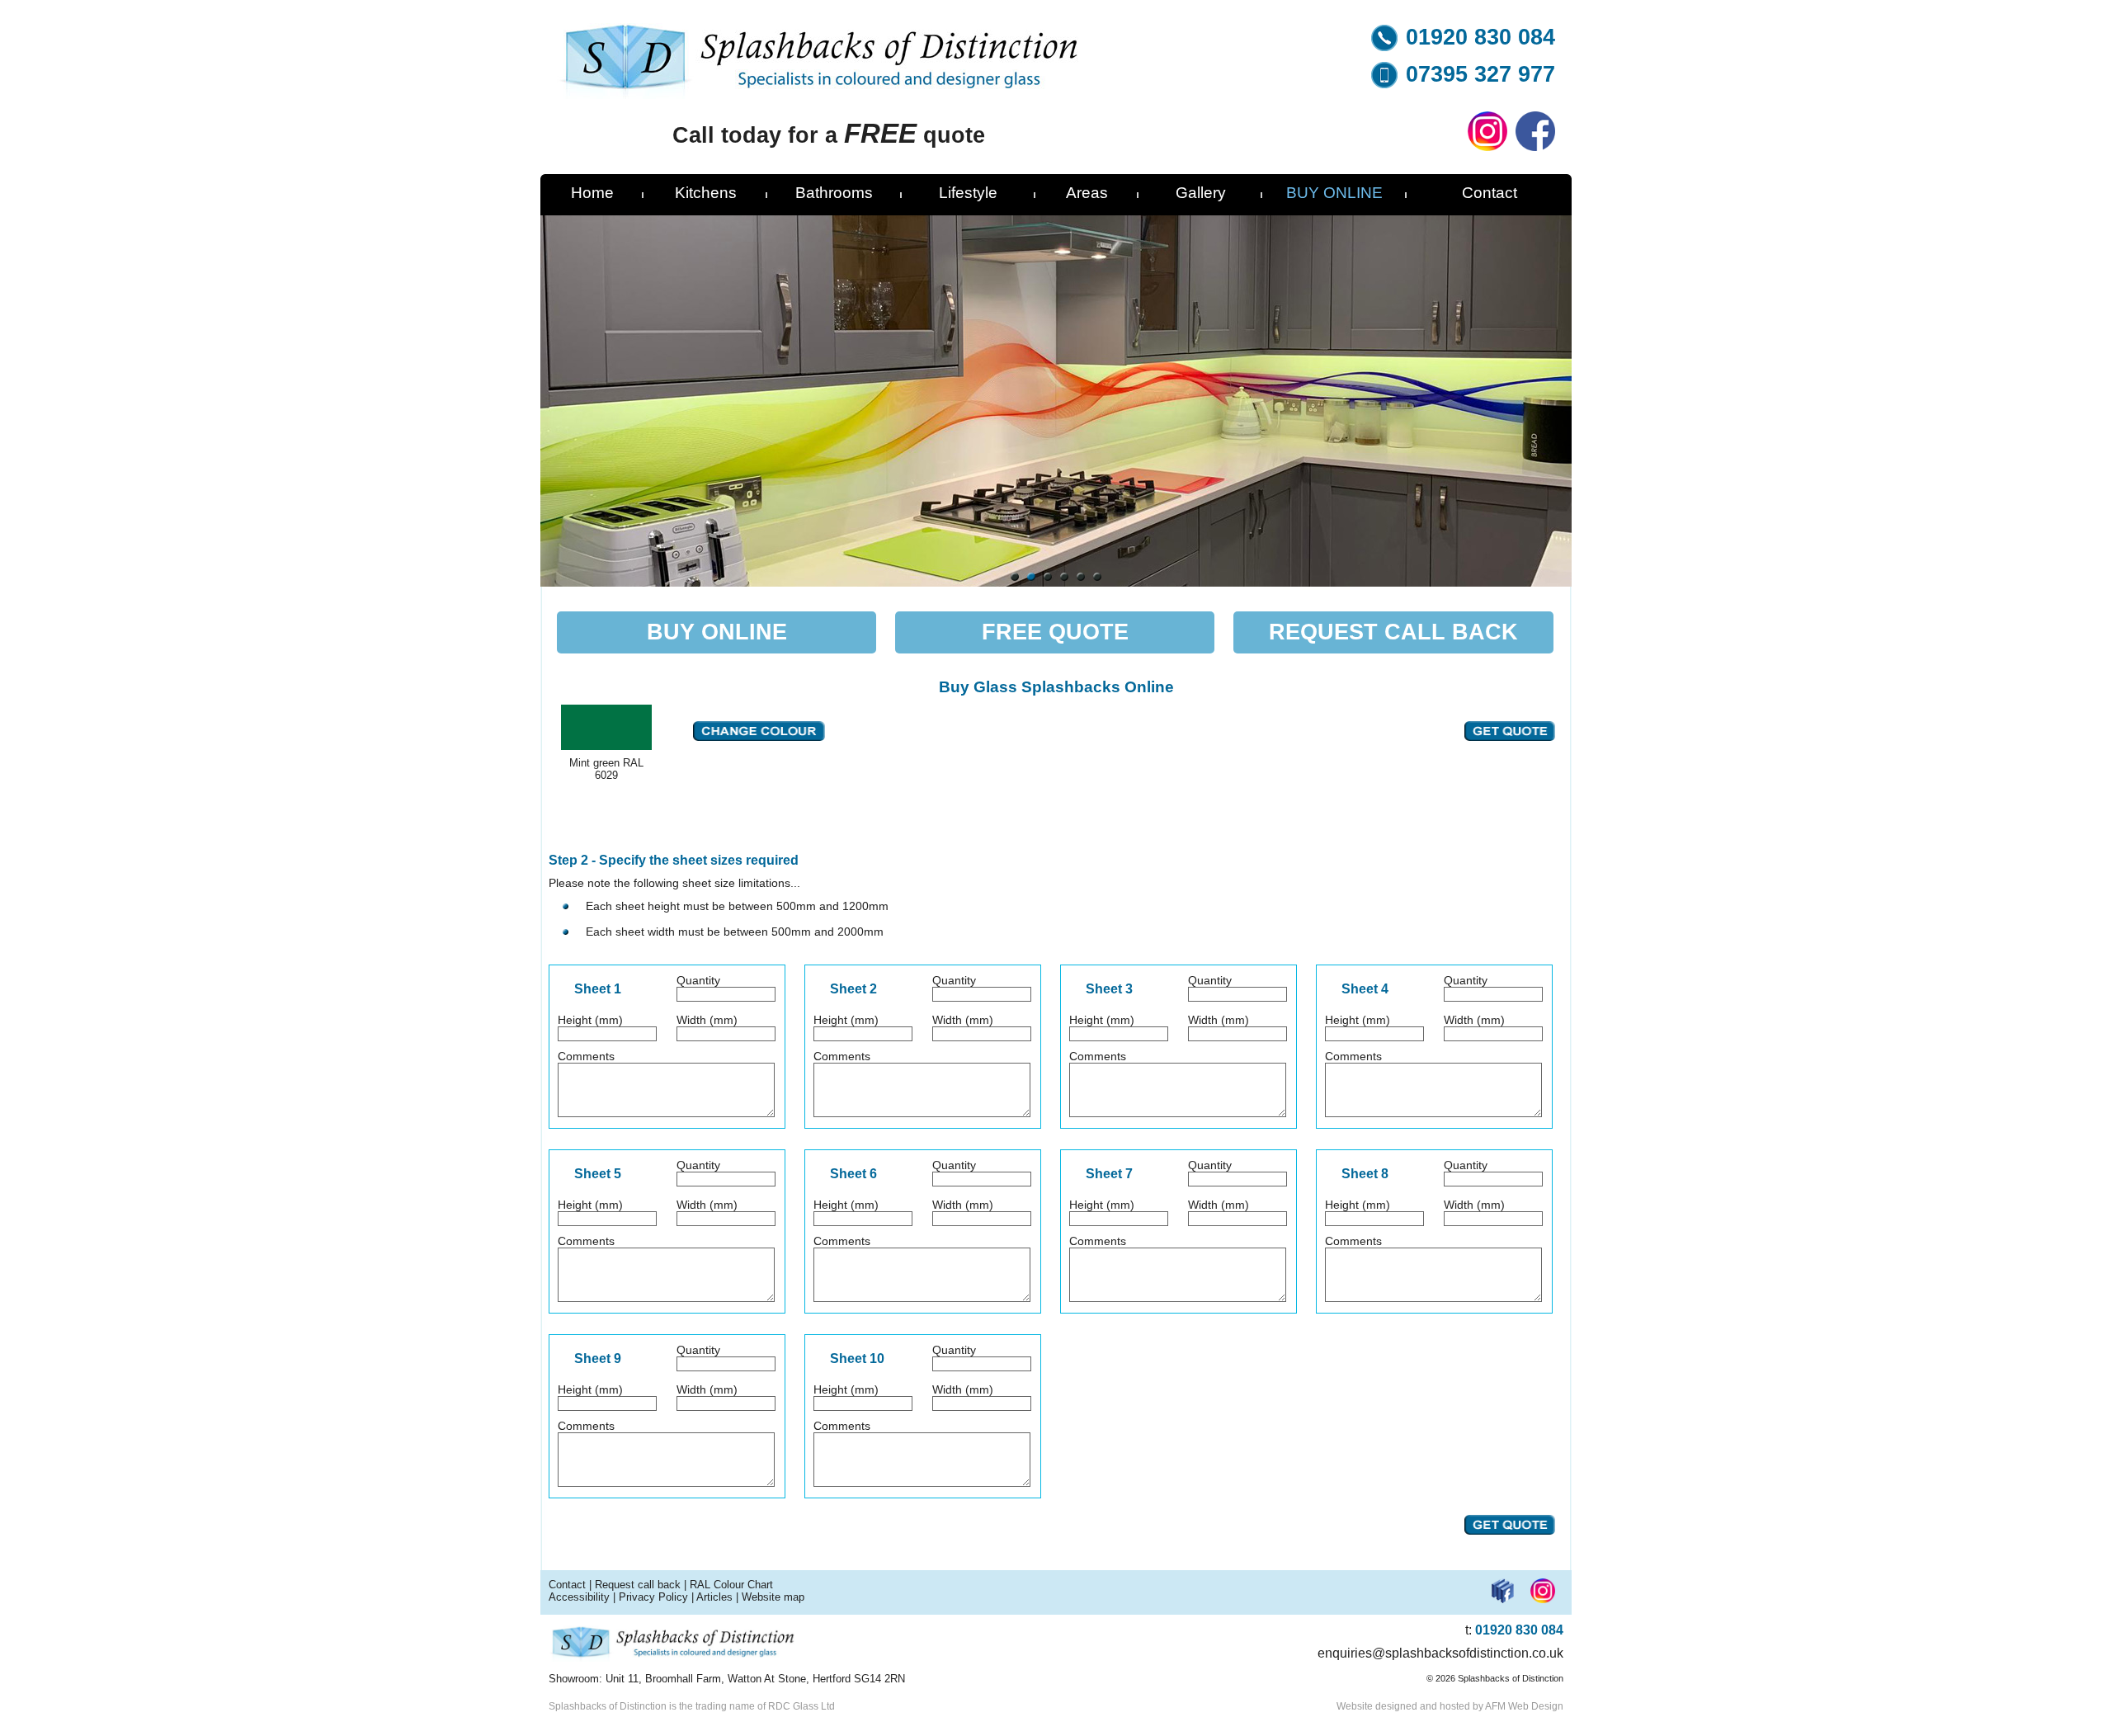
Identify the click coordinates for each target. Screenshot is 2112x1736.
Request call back (638, 1585)
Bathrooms (834, 193)
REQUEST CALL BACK (1393, 632)
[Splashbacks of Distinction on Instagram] (1487, 147)
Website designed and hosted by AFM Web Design (1450, 1706)
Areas (1087, 193)
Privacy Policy (653, 1597)
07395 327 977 (1480, 74)
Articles (714, 1597)
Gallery (1201, 193)
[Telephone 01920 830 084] (1384, 47)
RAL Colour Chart (731, 1585)
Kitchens (706, 193)
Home (592, 193)
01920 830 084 (1480, 37)
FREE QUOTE (1055, 632)
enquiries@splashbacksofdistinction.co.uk (1440, 1653)
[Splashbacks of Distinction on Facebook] (1535, 147)
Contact (1490, 193)
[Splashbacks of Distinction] (820, 95)
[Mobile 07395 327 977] (1384, 84)
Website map (773, 1597)
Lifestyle (968, 193)
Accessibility (579, 1597)
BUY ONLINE (1334, 193)
